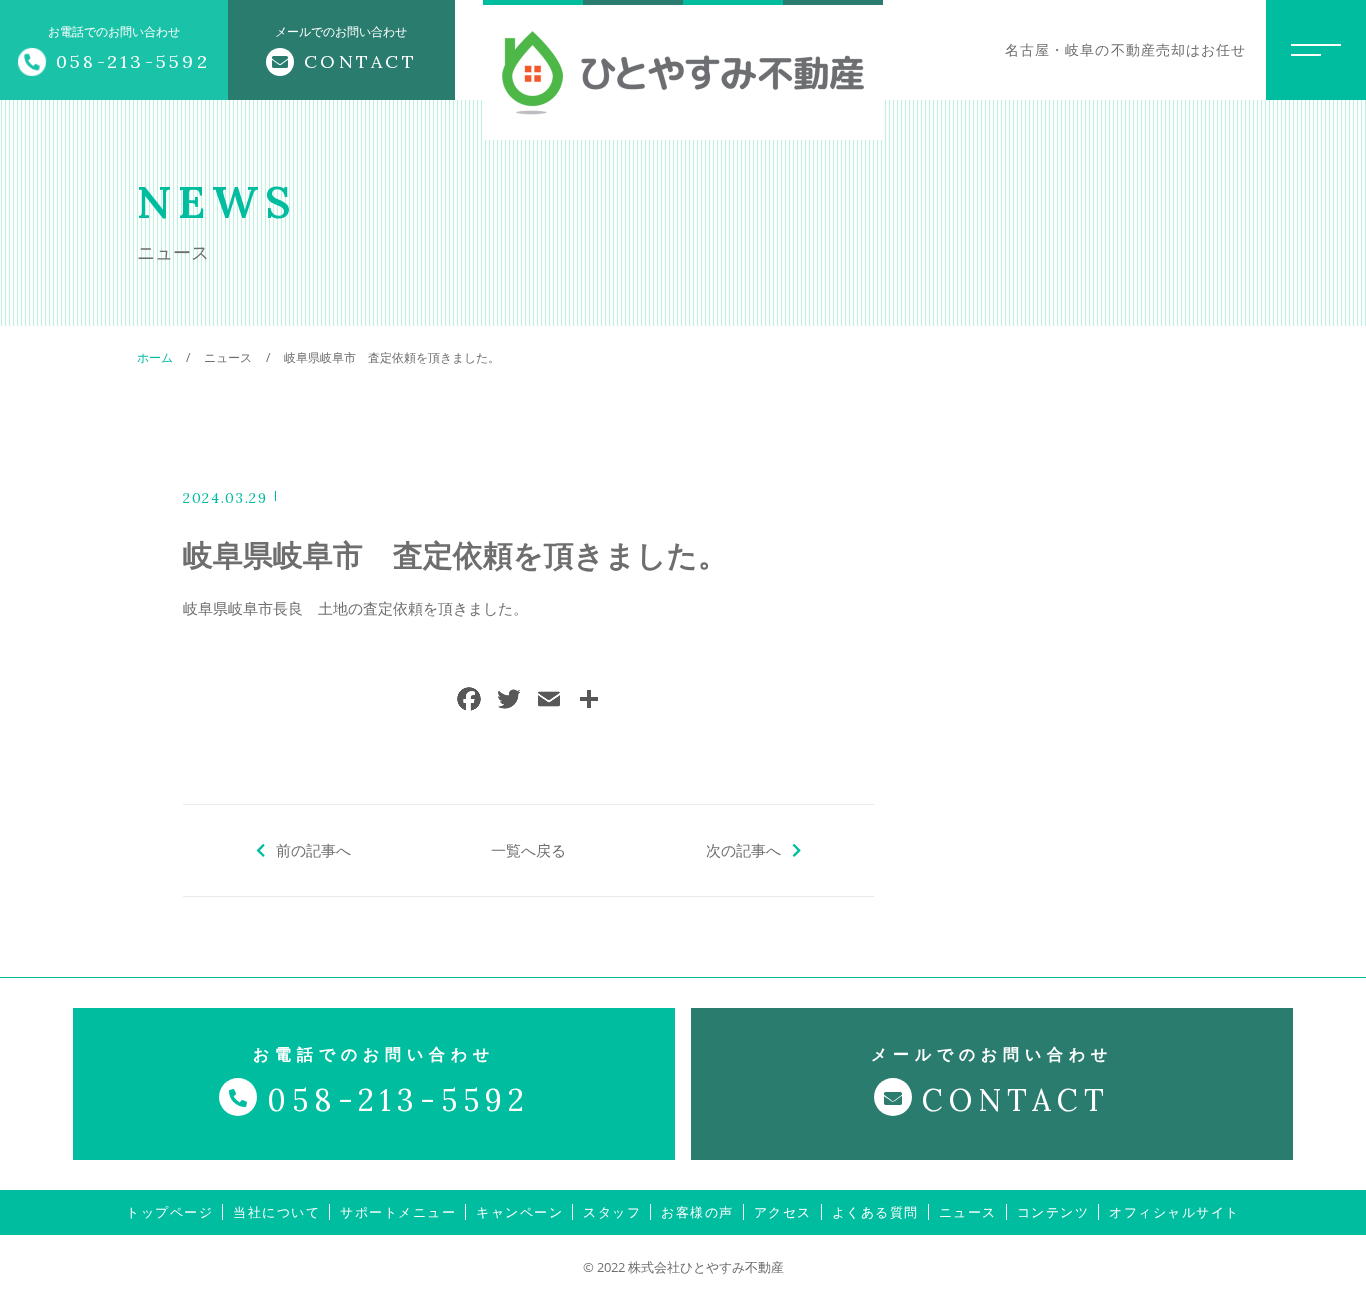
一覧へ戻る (528, 850)
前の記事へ (313, 850)
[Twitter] (509, 701)
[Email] (549, 701)
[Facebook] (469, 701)
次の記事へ (743, 850)
